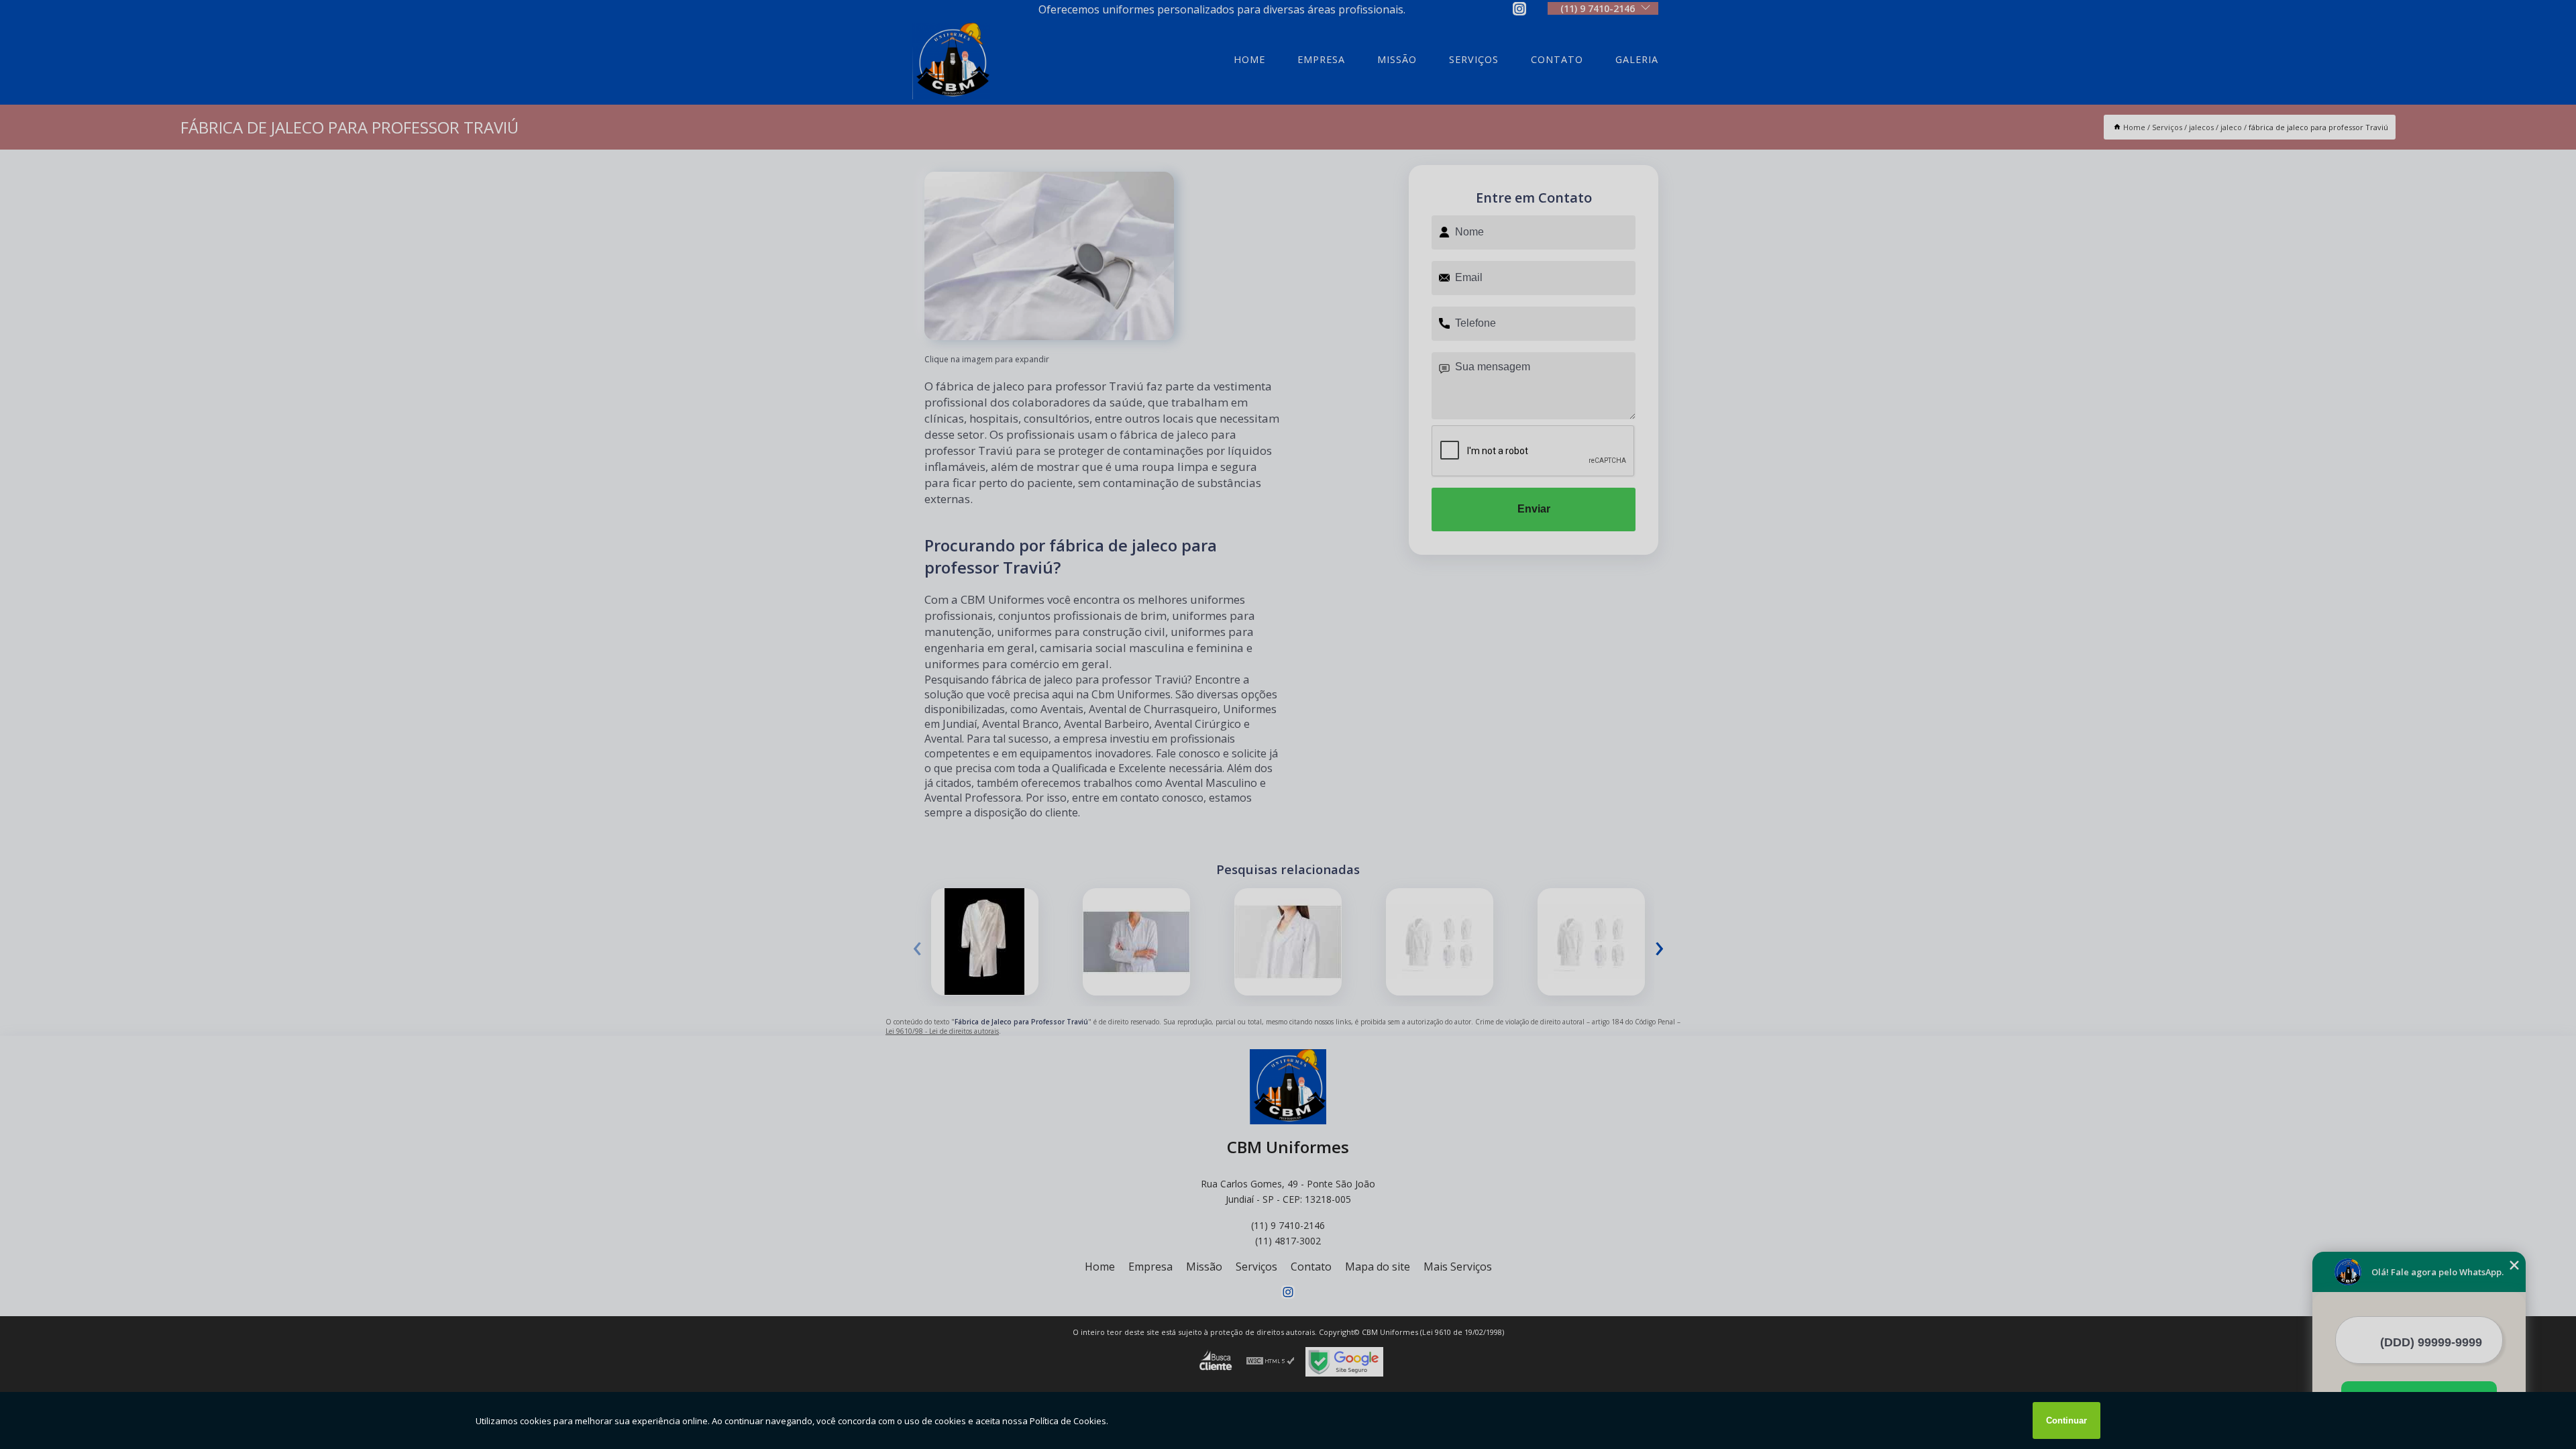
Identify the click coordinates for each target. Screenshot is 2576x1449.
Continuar (2067, 1420)
